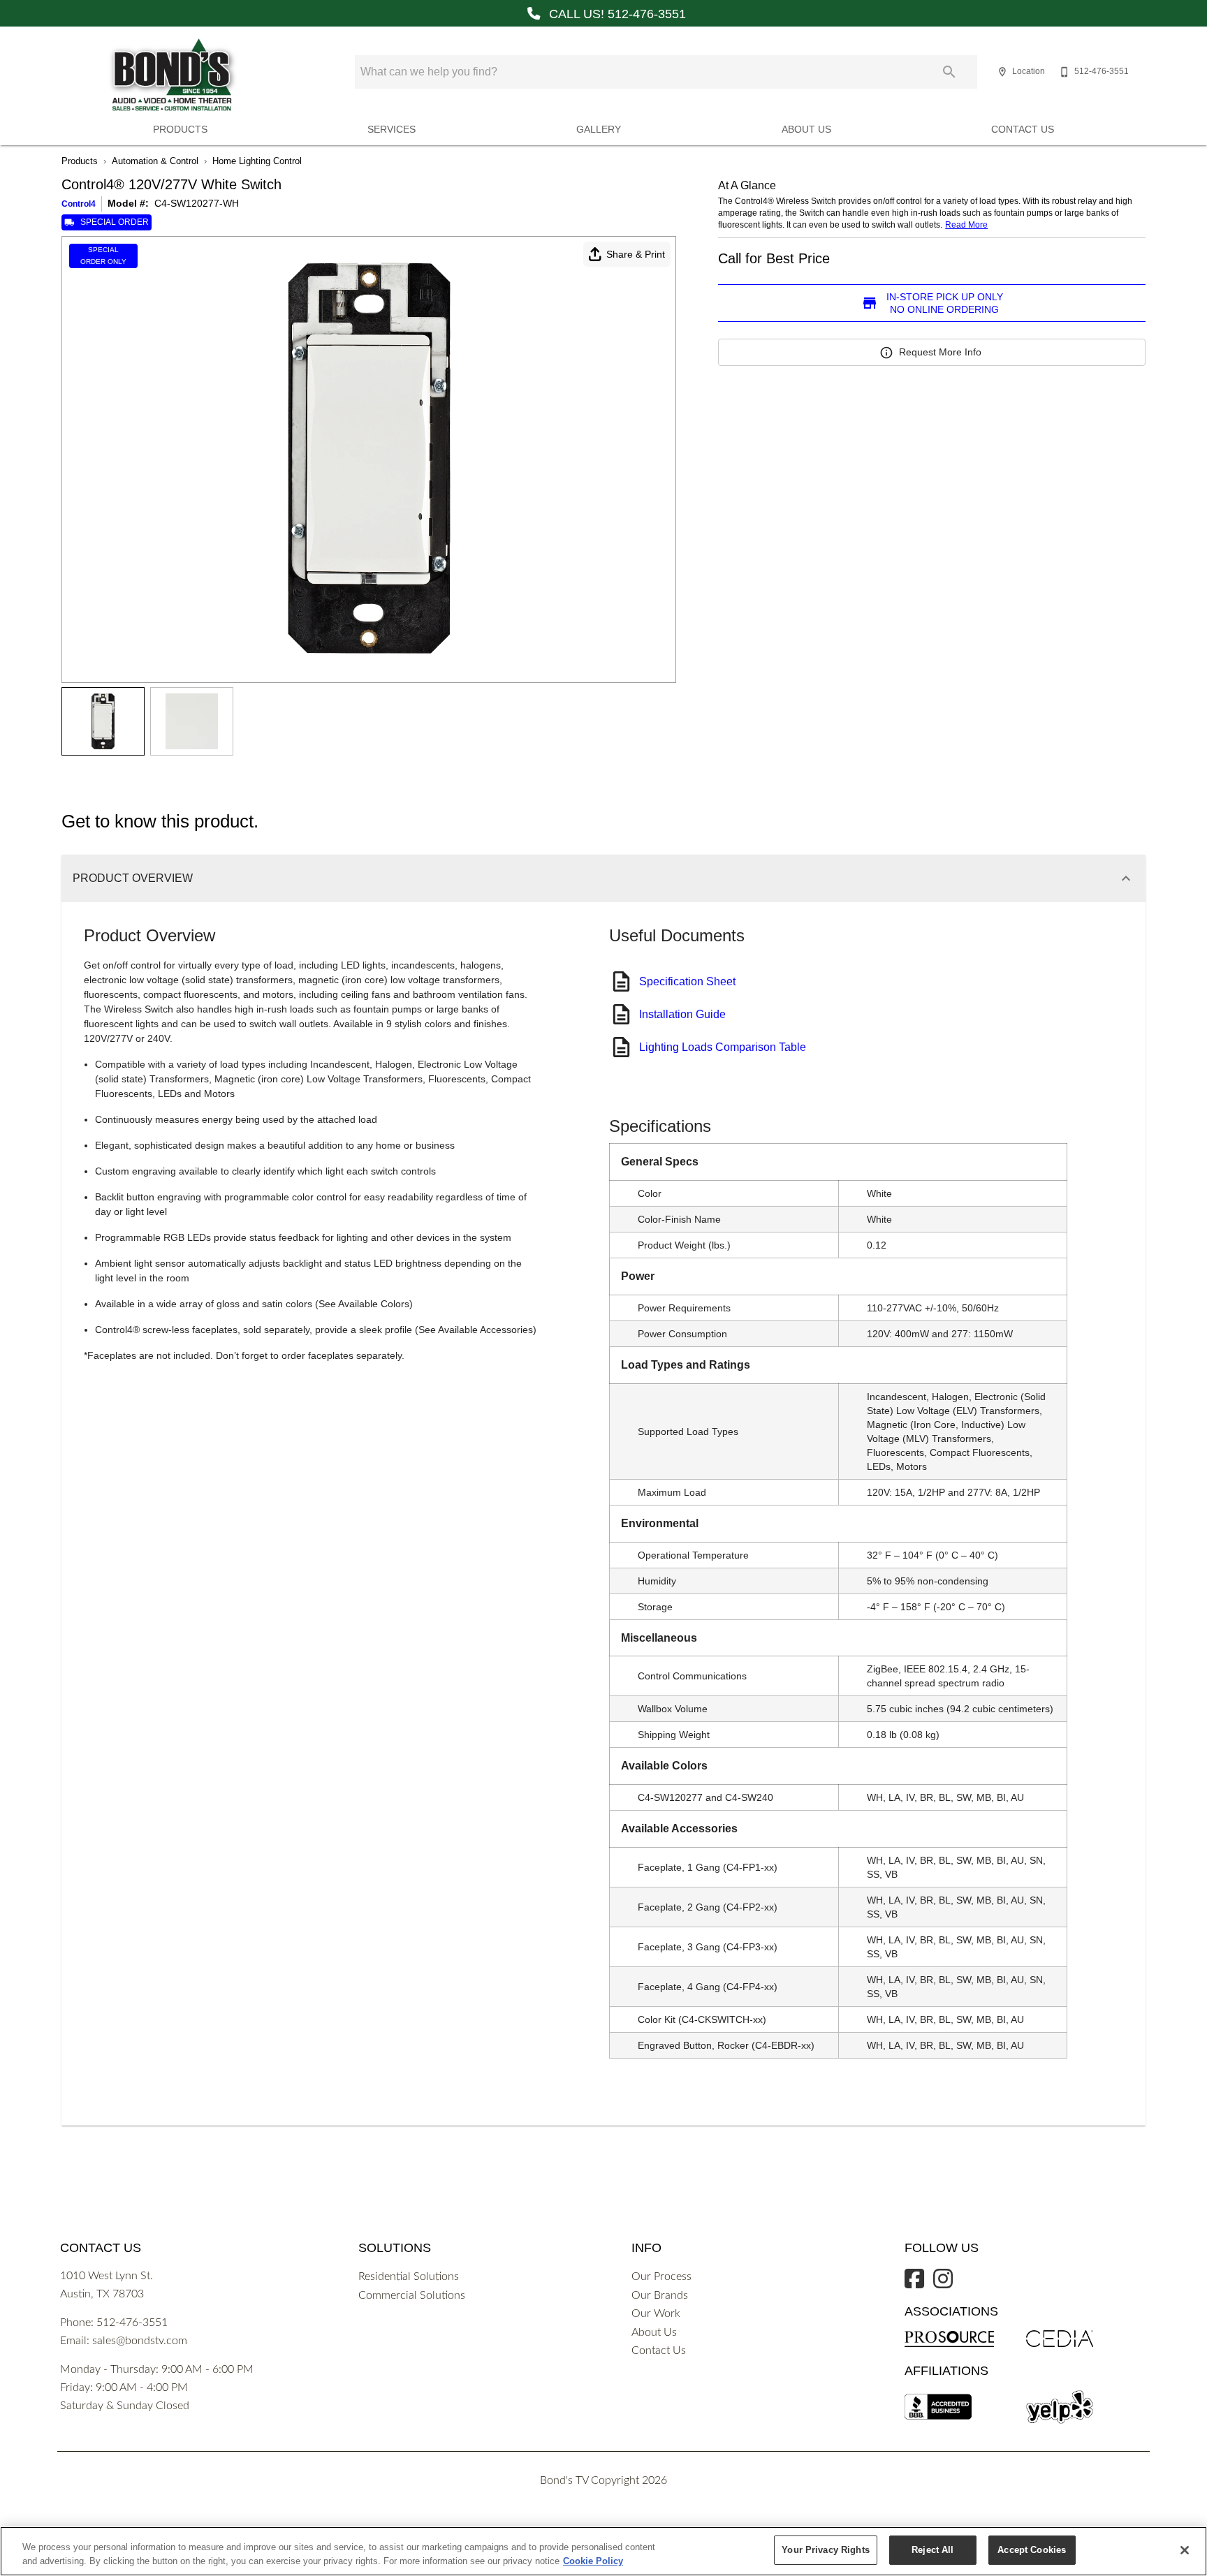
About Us (806, 130)
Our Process (661, 2276)
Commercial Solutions (412, 2295)
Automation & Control (155, 161)
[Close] (1185, 2550)
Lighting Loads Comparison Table (723, 1047)
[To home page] (172, 75)
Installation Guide (682, 1014)
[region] (603, 2551)
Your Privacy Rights (825, 2550)
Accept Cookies (1032, 2550)
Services (392, 130)
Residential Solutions (409, 2276)
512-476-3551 (132, 2323)
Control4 (79, 204)
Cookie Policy (593, 2561)
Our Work (656, 2313)
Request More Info (940, 352)
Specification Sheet (687, 981)
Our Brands (660, 2295)
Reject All (932, 2550)
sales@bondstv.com (140, 2341)
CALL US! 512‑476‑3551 (616, 14)
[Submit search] (949, 72)
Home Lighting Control (257, 161)
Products (180, 130)
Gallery (599, 130)
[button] (1002, 72)
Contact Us (1023, 130)
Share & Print (636, 254)
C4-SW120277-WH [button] (197, 203)
